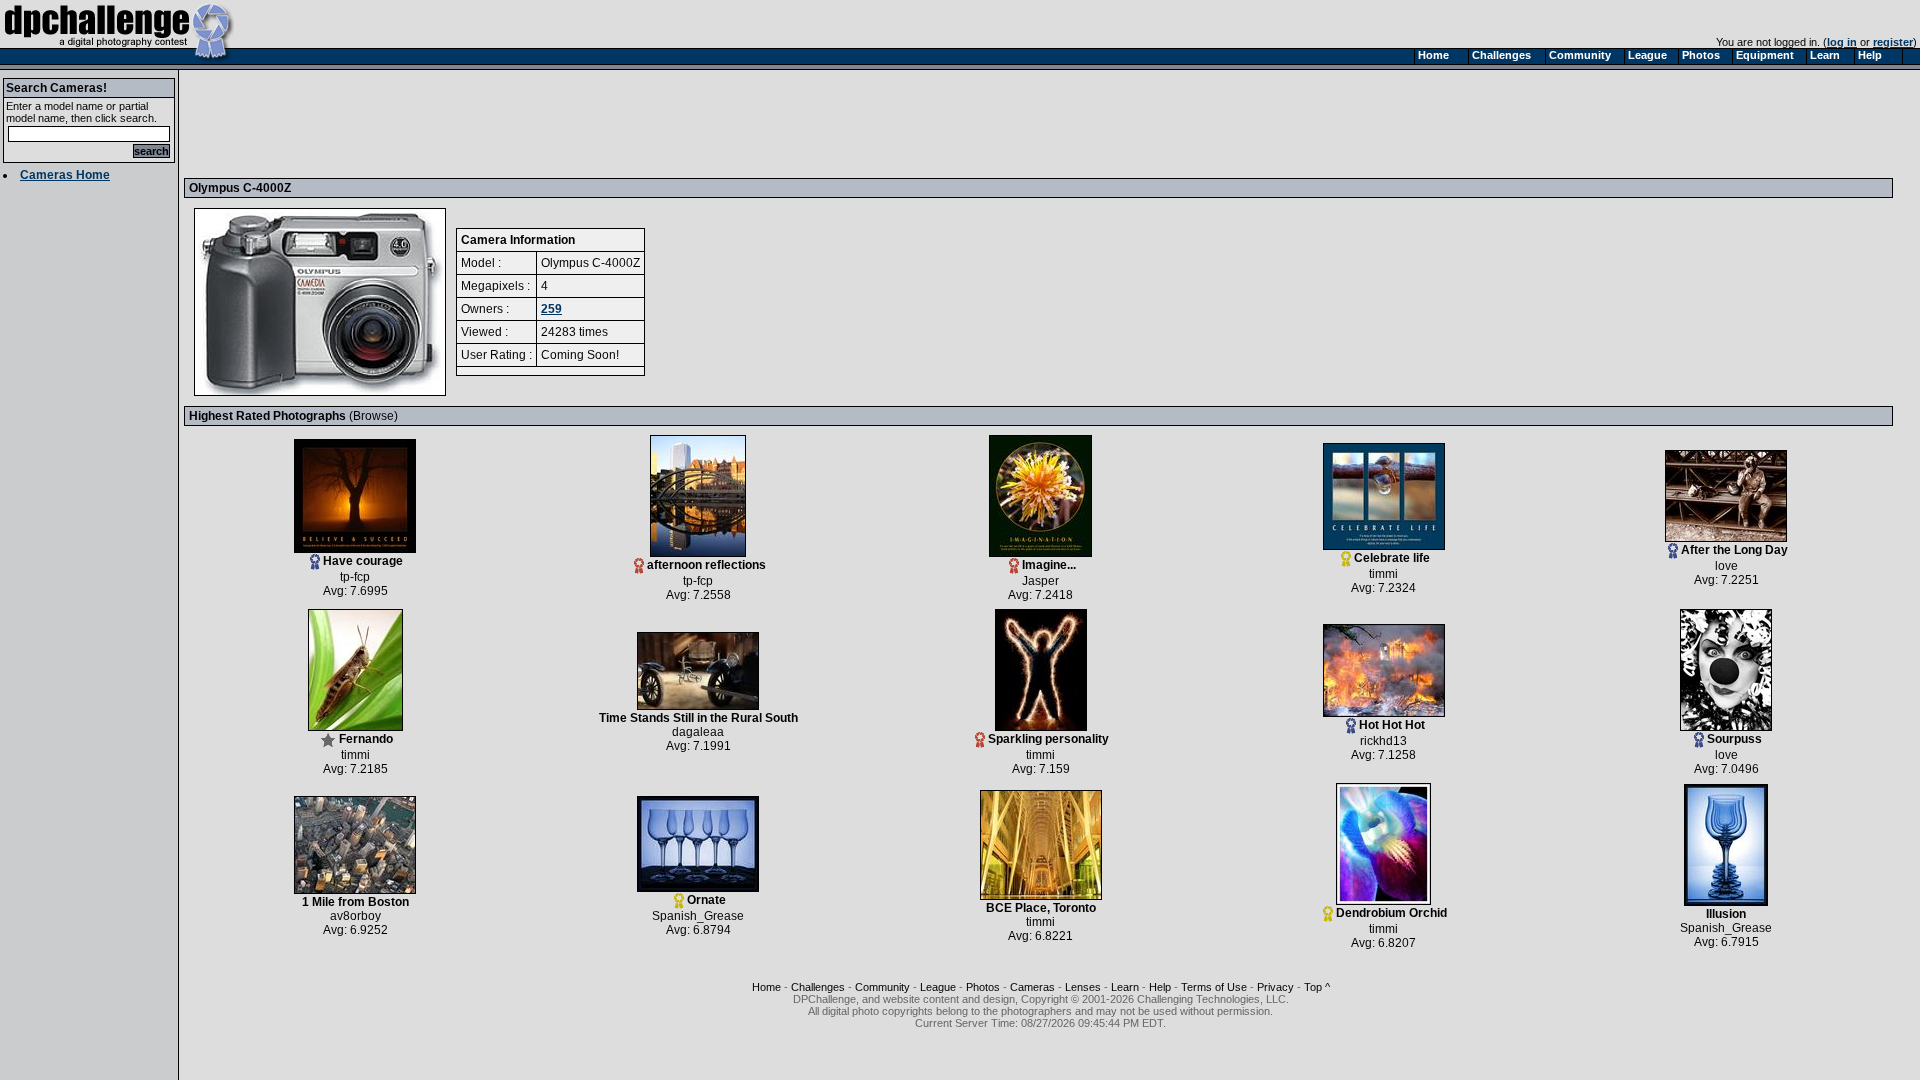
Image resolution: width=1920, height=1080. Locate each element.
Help (1160, 987)
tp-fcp (355, 577)
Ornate (706, 900)
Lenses (1083, 987)
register (1893, 42)
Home (766, 987)
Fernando (366, 739)
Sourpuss (1734, 739)
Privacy (1275, 987)
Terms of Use (1214, 987)
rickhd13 (1383, 741)
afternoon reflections (706, 565)
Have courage (363, 561)
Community (882, 987)
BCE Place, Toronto (1041, 908)
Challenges (818, 987)
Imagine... (1049, 565)
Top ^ (1317, 987)
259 (551, 309)
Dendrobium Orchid (1391, 913)
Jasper (1040, 581)
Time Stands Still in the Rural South (698, 718)
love (1726, 566)
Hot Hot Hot (1392, 725)
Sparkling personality (1048, 739)
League (938, 987)
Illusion (1726, 914)
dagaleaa (698, 732)
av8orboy (355, 916)
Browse (373, 416)
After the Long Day (1734, 550)
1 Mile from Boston (355, 902)
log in (1842, 42)
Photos (983, 987)
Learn (1125, 987)
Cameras (1032, 987)
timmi (1383, 574)
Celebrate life (1392, 558)
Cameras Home (65, 175)
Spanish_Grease (698, 916)
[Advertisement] (553, 123)
